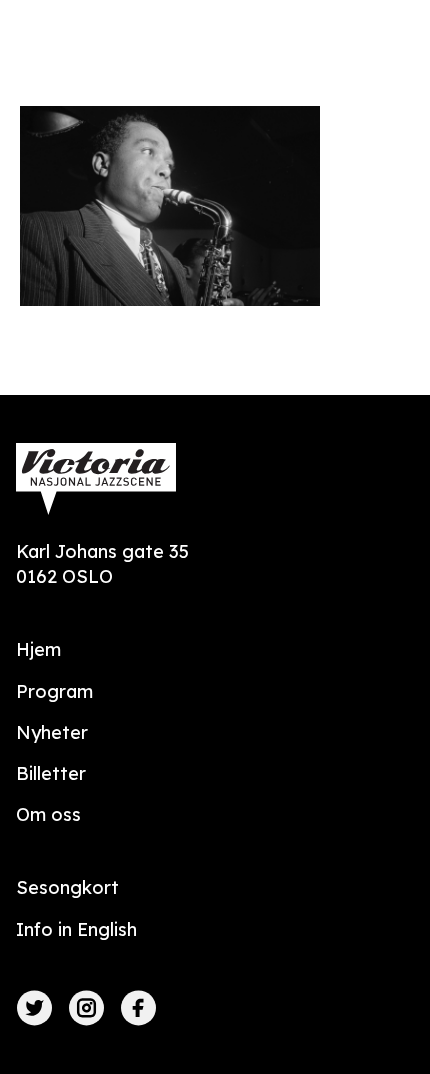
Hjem (38, 649)
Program (54, 691)
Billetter (51, 773)
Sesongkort (67, 887)
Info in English (76, 929)
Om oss (48, 814)
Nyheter (52, 732)
